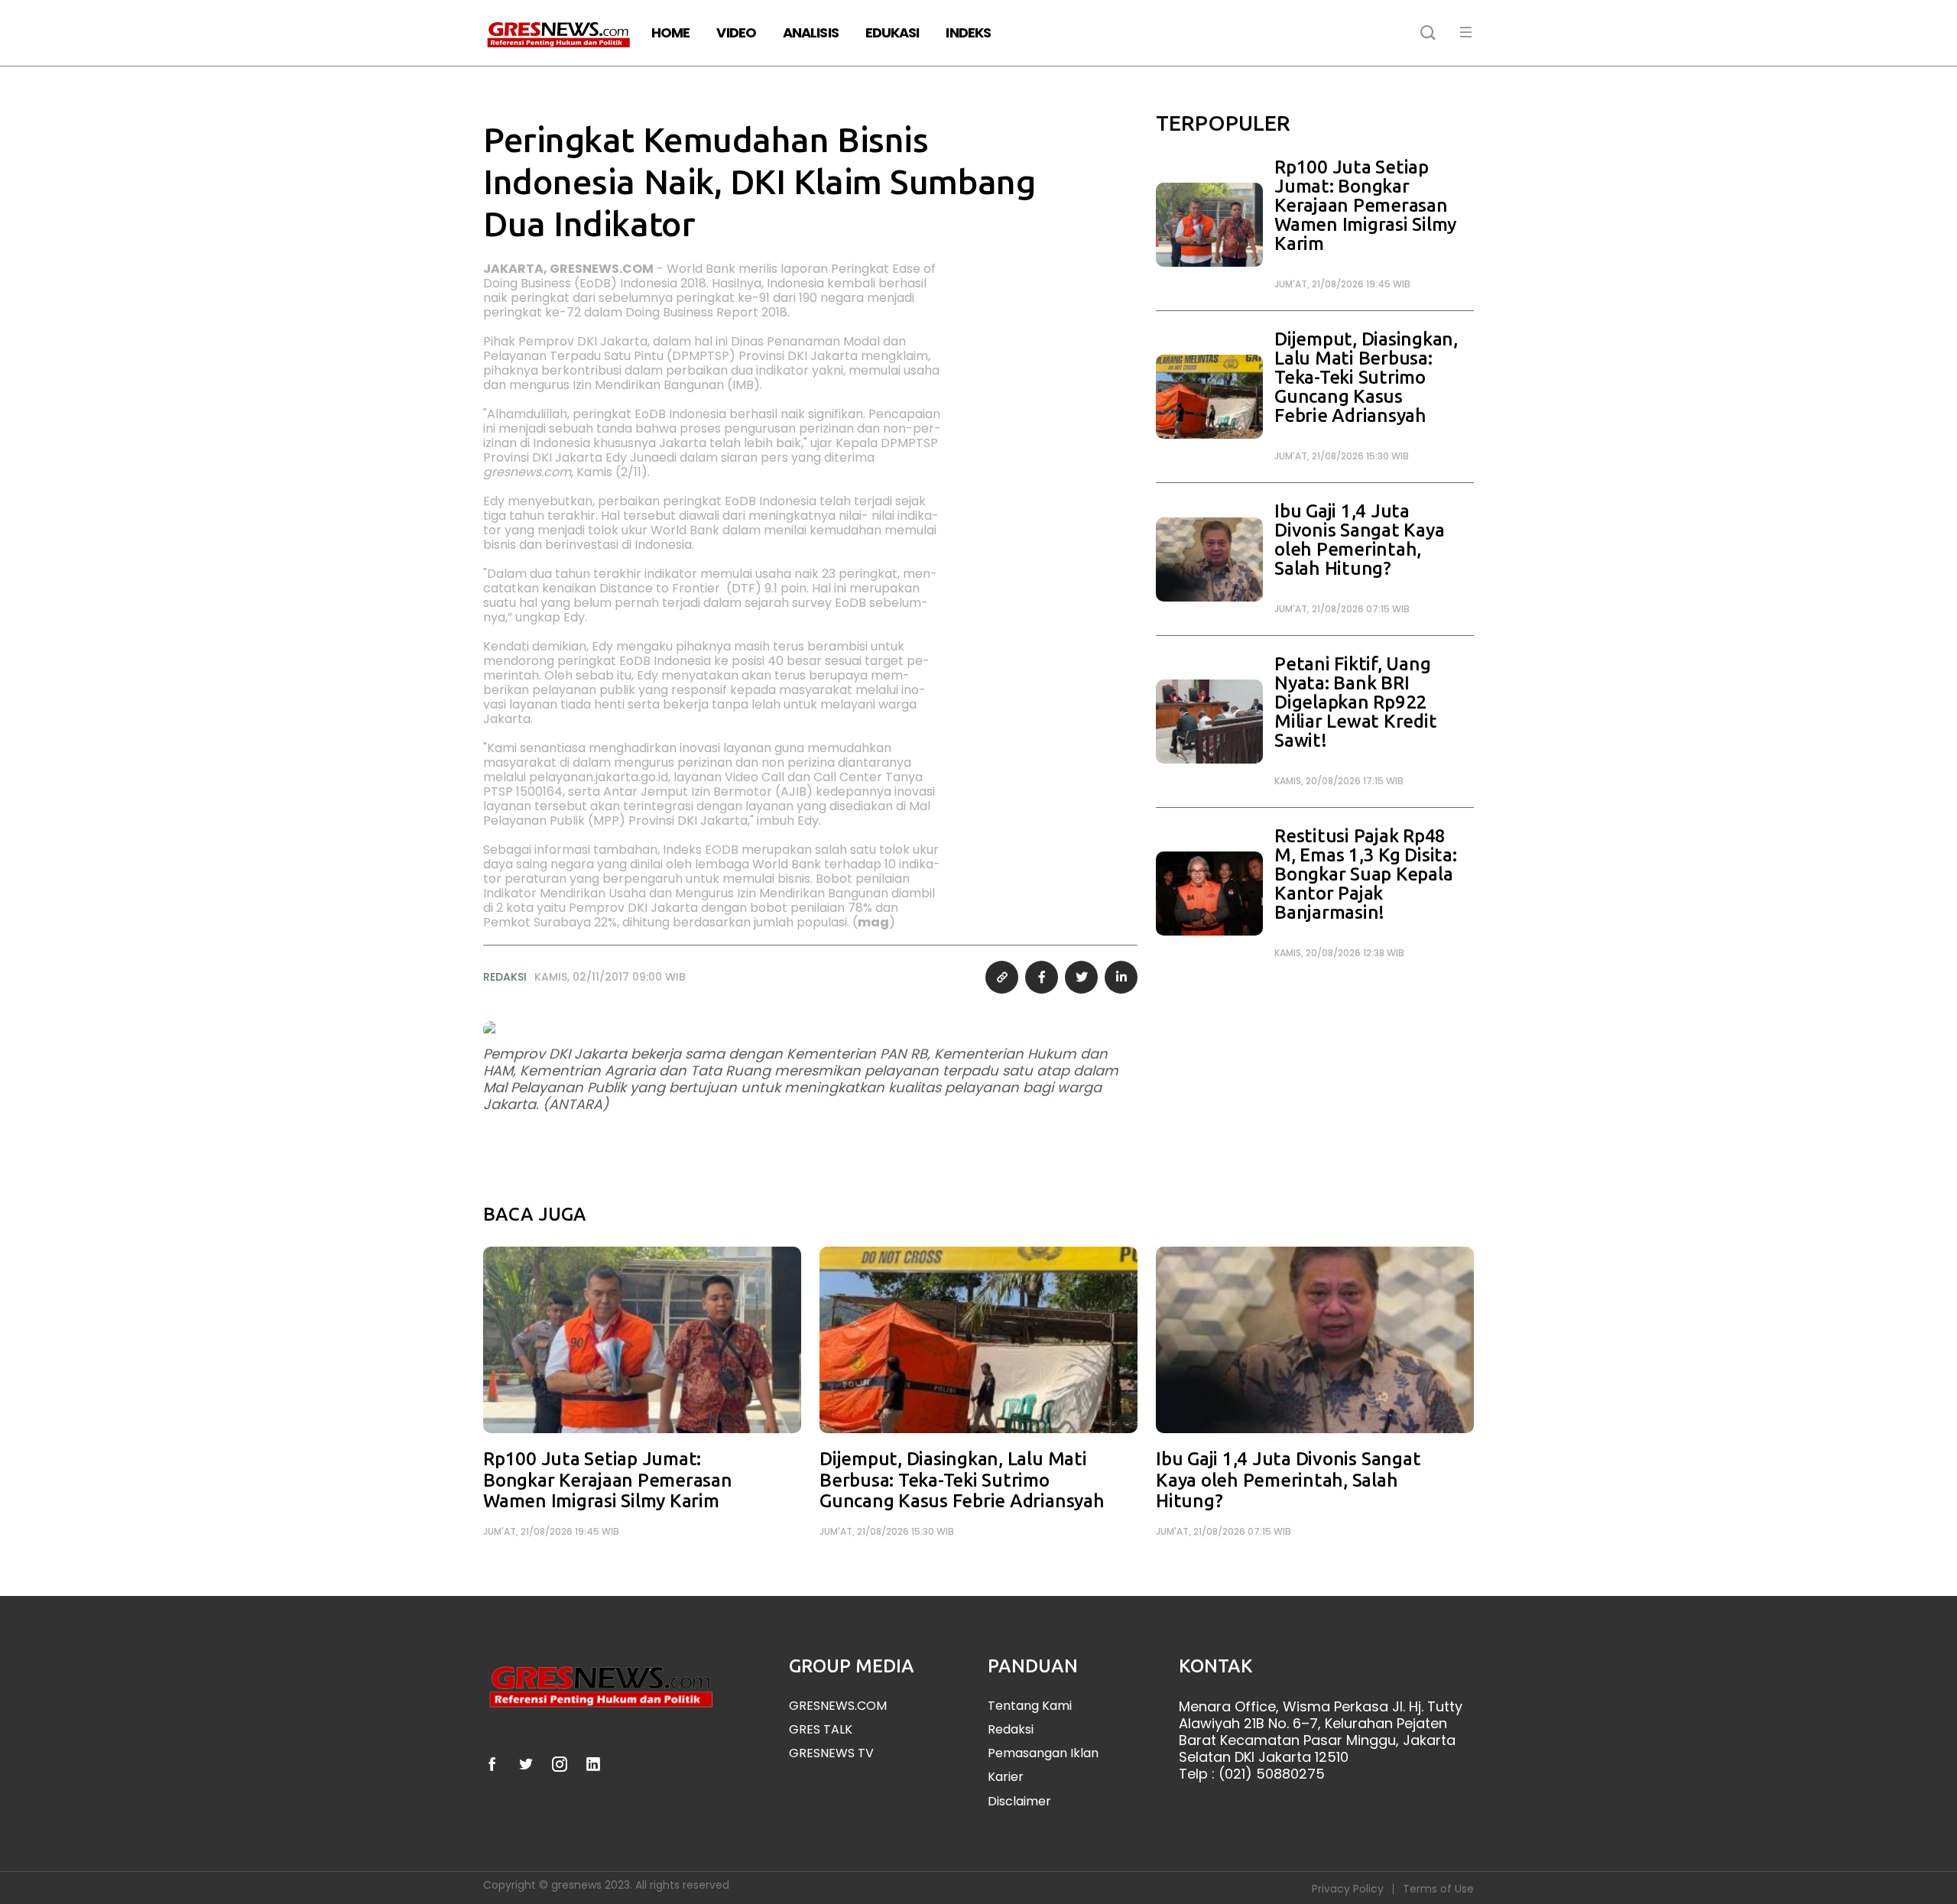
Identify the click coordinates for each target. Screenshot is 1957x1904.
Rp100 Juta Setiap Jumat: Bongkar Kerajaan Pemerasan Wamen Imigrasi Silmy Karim (1365, 205)
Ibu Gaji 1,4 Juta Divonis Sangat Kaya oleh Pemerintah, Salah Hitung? (1359, 540)
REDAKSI (505, 977)
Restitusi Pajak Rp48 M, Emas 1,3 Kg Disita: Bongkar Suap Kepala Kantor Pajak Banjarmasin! (1366, 874)
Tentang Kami (1030, 1706)
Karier (1006, 1777)
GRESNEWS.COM (838, 1706)
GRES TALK (821, 1729)
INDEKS (968, 32)
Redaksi (1011, 1729)
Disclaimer (1019, 1801)
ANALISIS (811, 32)
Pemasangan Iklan (1043, 1753)
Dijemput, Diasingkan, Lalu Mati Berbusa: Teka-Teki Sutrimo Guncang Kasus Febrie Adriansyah (1366, 377)
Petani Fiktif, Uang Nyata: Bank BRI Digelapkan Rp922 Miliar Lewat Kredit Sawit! (1355, 702)
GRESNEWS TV (831, 1753)
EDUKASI (892, 32)
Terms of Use (1438, 1889)
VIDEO (736, 32)
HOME (670, 32)
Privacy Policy (1348, 1889)
